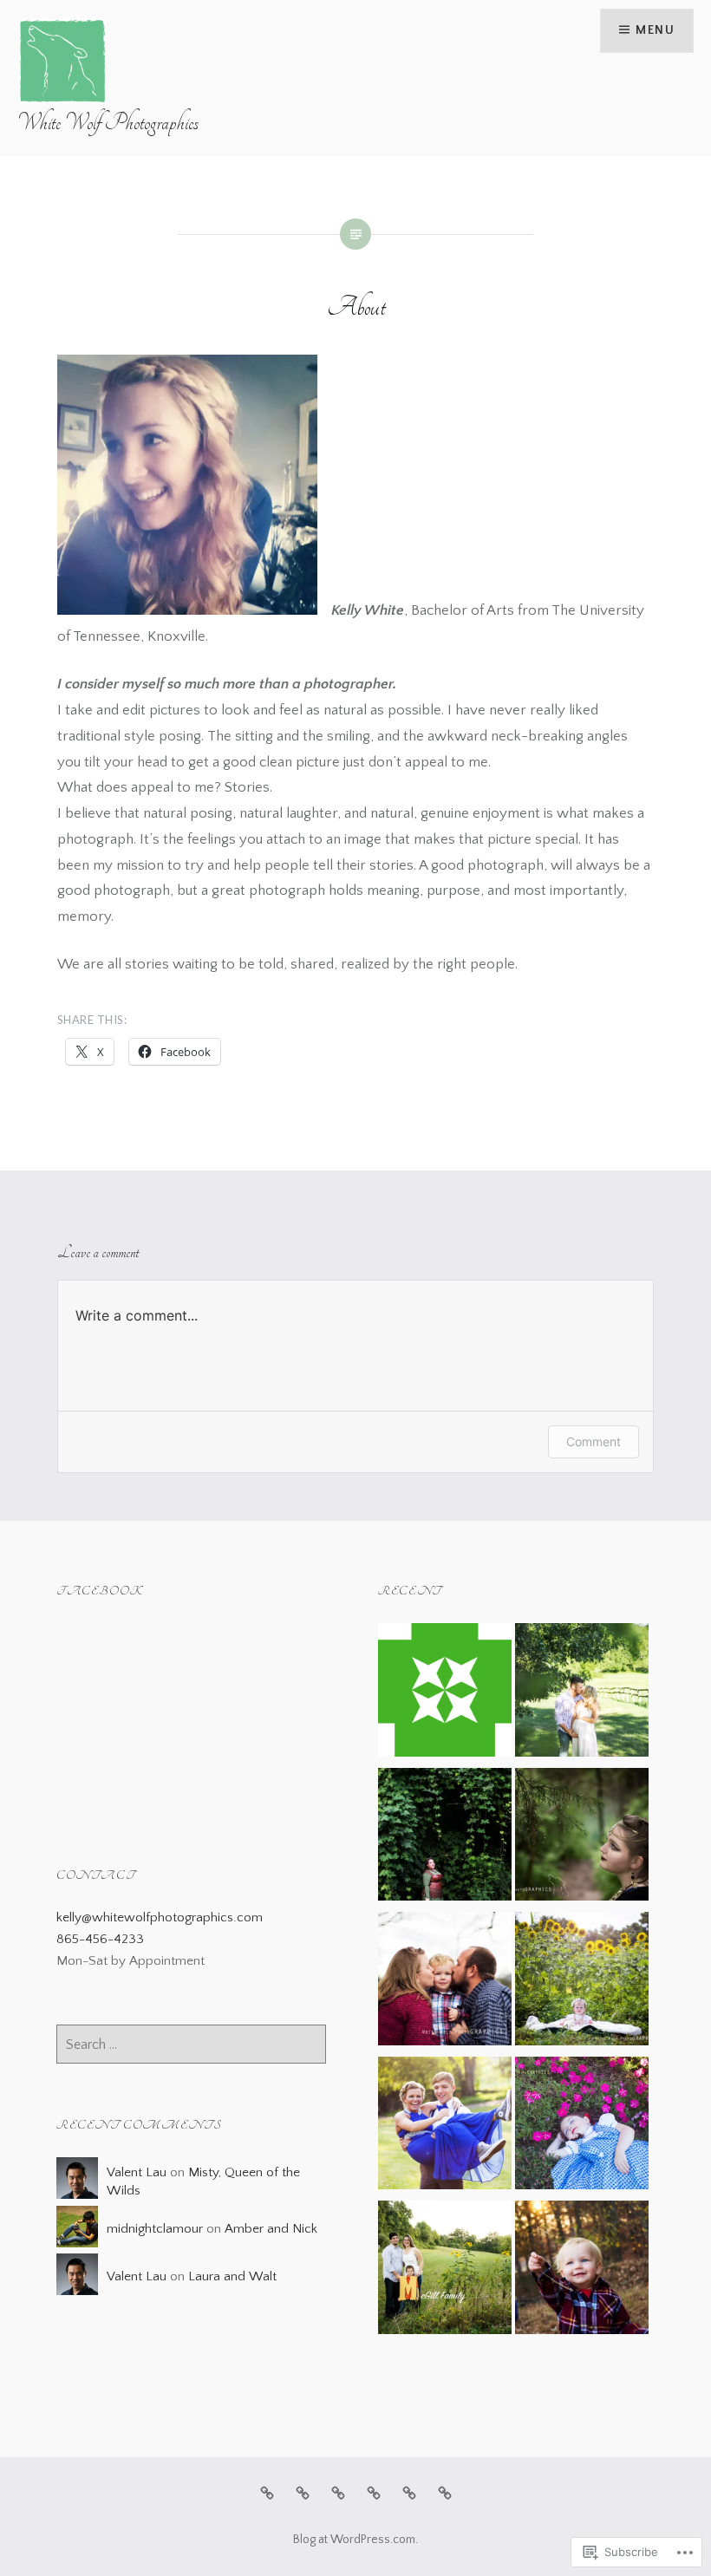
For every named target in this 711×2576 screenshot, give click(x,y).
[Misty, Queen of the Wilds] (445, 1838)
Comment (594, 1441)
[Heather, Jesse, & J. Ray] (445, 1982)
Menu (655, 30)
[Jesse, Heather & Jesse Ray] (582, 2271)
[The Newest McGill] (445, 2271)
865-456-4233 (100, 1939)
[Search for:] (191, 2045)
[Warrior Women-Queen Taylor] (582, 1838)
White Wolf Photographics (108, 123)
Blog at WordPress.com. (355, 2540)
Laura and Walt (232, 2276)
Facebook (100, 1591)
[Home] (267, 2493)
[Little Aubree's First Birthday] (582, 1982)
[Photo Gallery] (409, 2493)
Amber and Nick (271, 2229)
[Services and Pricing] (338, 2493)
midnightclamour (155, 2229)
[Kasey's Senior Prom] (445, 2127)
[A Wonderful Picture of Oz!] (582, 2127)
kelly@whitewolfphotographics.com (160, 1917)
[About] (303, 2493)
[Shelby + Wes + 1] (582, 1693)
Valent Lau (137, 2172)
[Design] (374, 2493)
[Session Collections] (445, 1693)
